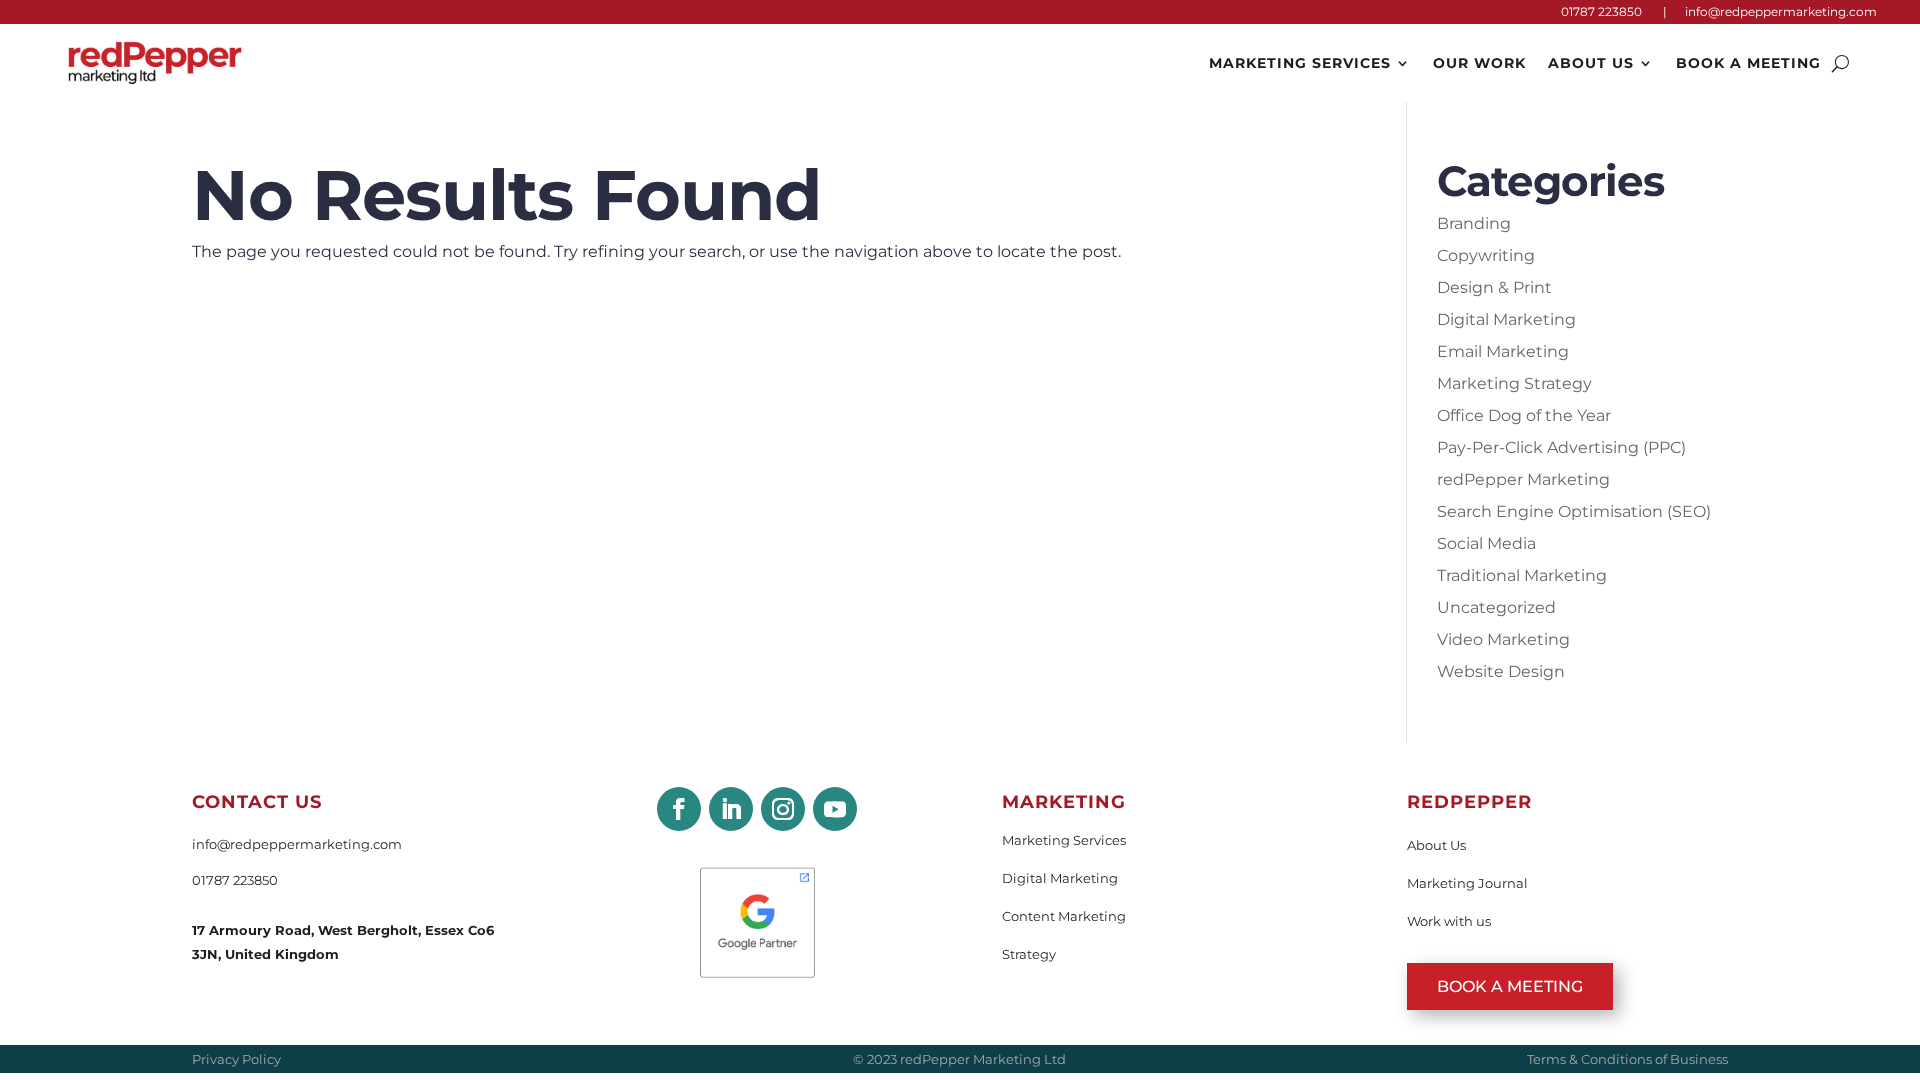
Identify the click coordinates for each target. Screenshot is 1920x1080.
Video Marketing (1503, 639)
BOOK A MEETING (1510, 986)
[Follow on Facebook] (679, 809)
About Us (1591, 63)
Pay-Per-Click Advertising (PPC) (1561, 447)
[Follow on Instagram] (783, 809)
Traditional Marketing (1522, 575)
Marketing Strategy (1514, 383)
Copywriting (1486, 255)
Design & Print (1494, 287)
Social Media (1486, 543)
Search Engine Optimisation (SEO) (1574, 511)
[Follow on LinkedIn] (731, 809)
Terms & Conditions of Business (1627, 1059)
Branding (1474, 223)
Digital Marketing (1506, 319)
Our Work (1479, 63)
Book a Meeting (1748, 63)
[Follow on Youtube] (835, 809)
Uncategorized (1496, 607)
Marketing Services (1300, 63)
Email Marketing (1503, 351)
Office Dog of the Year (1524, 415)
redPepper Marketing (1523, 479)
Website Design (1501, 671)
